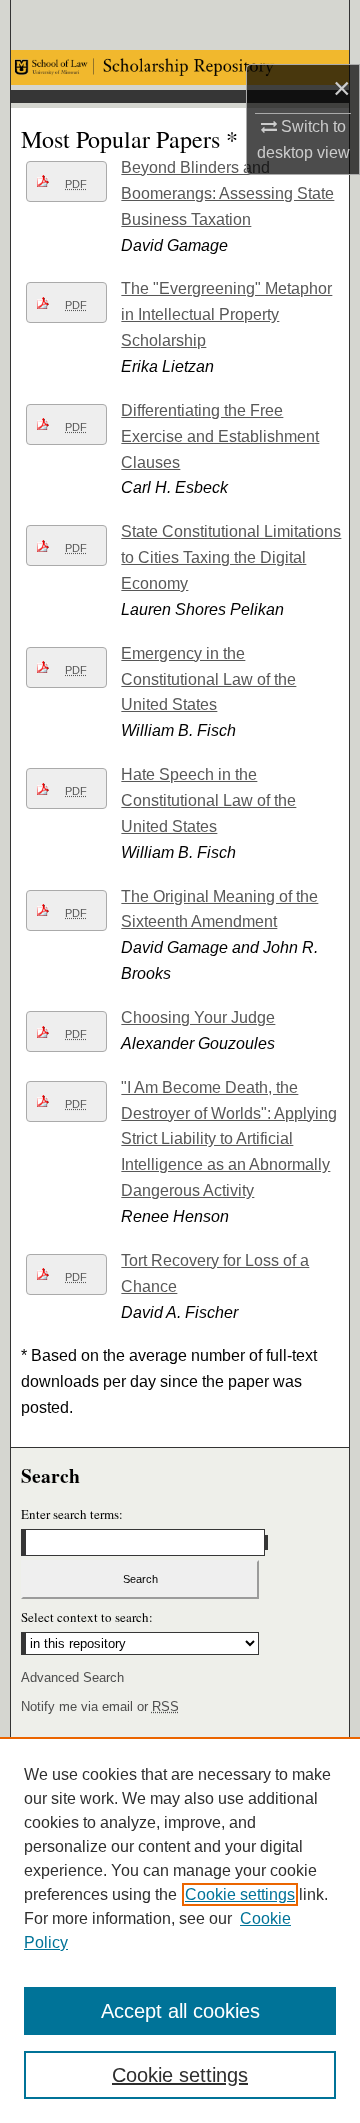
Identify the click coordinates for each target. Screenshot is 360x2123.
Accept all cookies (180, 2011)
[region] (180, 1930)
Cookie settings (240, 1894)
